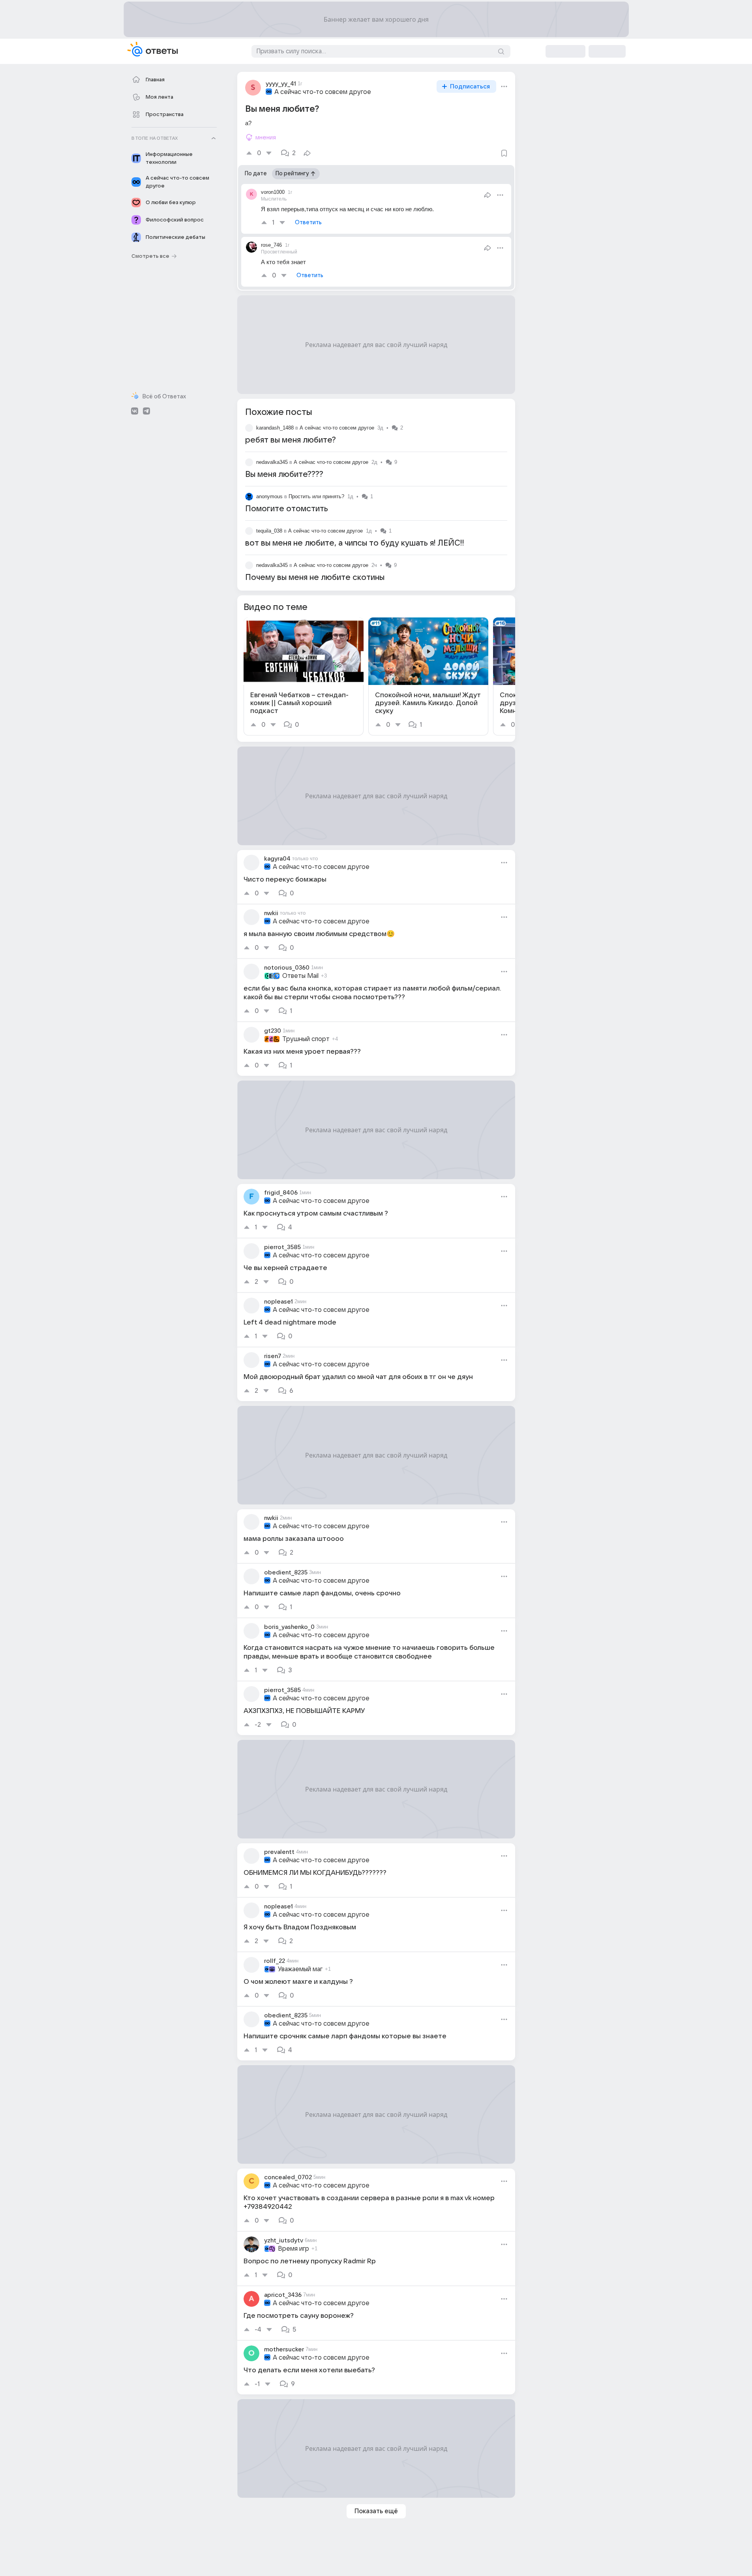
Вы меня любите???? (284, 475)
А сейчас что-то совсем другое (323, 92)
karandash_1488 (275, 428)
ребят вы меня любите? (291, 440)
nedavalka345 (272, 462)
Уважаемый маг (300, 1969)
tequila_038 (269, 531)
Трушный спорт (306, 1039)
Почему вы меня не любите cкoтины (315, 578)
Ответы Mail (300, 976)
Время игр (293, 2249)
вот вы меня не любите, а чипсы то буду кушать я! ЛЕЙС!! (355, 543)
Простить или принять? (316, 496)
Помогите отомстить (287, 509)
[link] (304, 676)
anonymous (269, 496)
